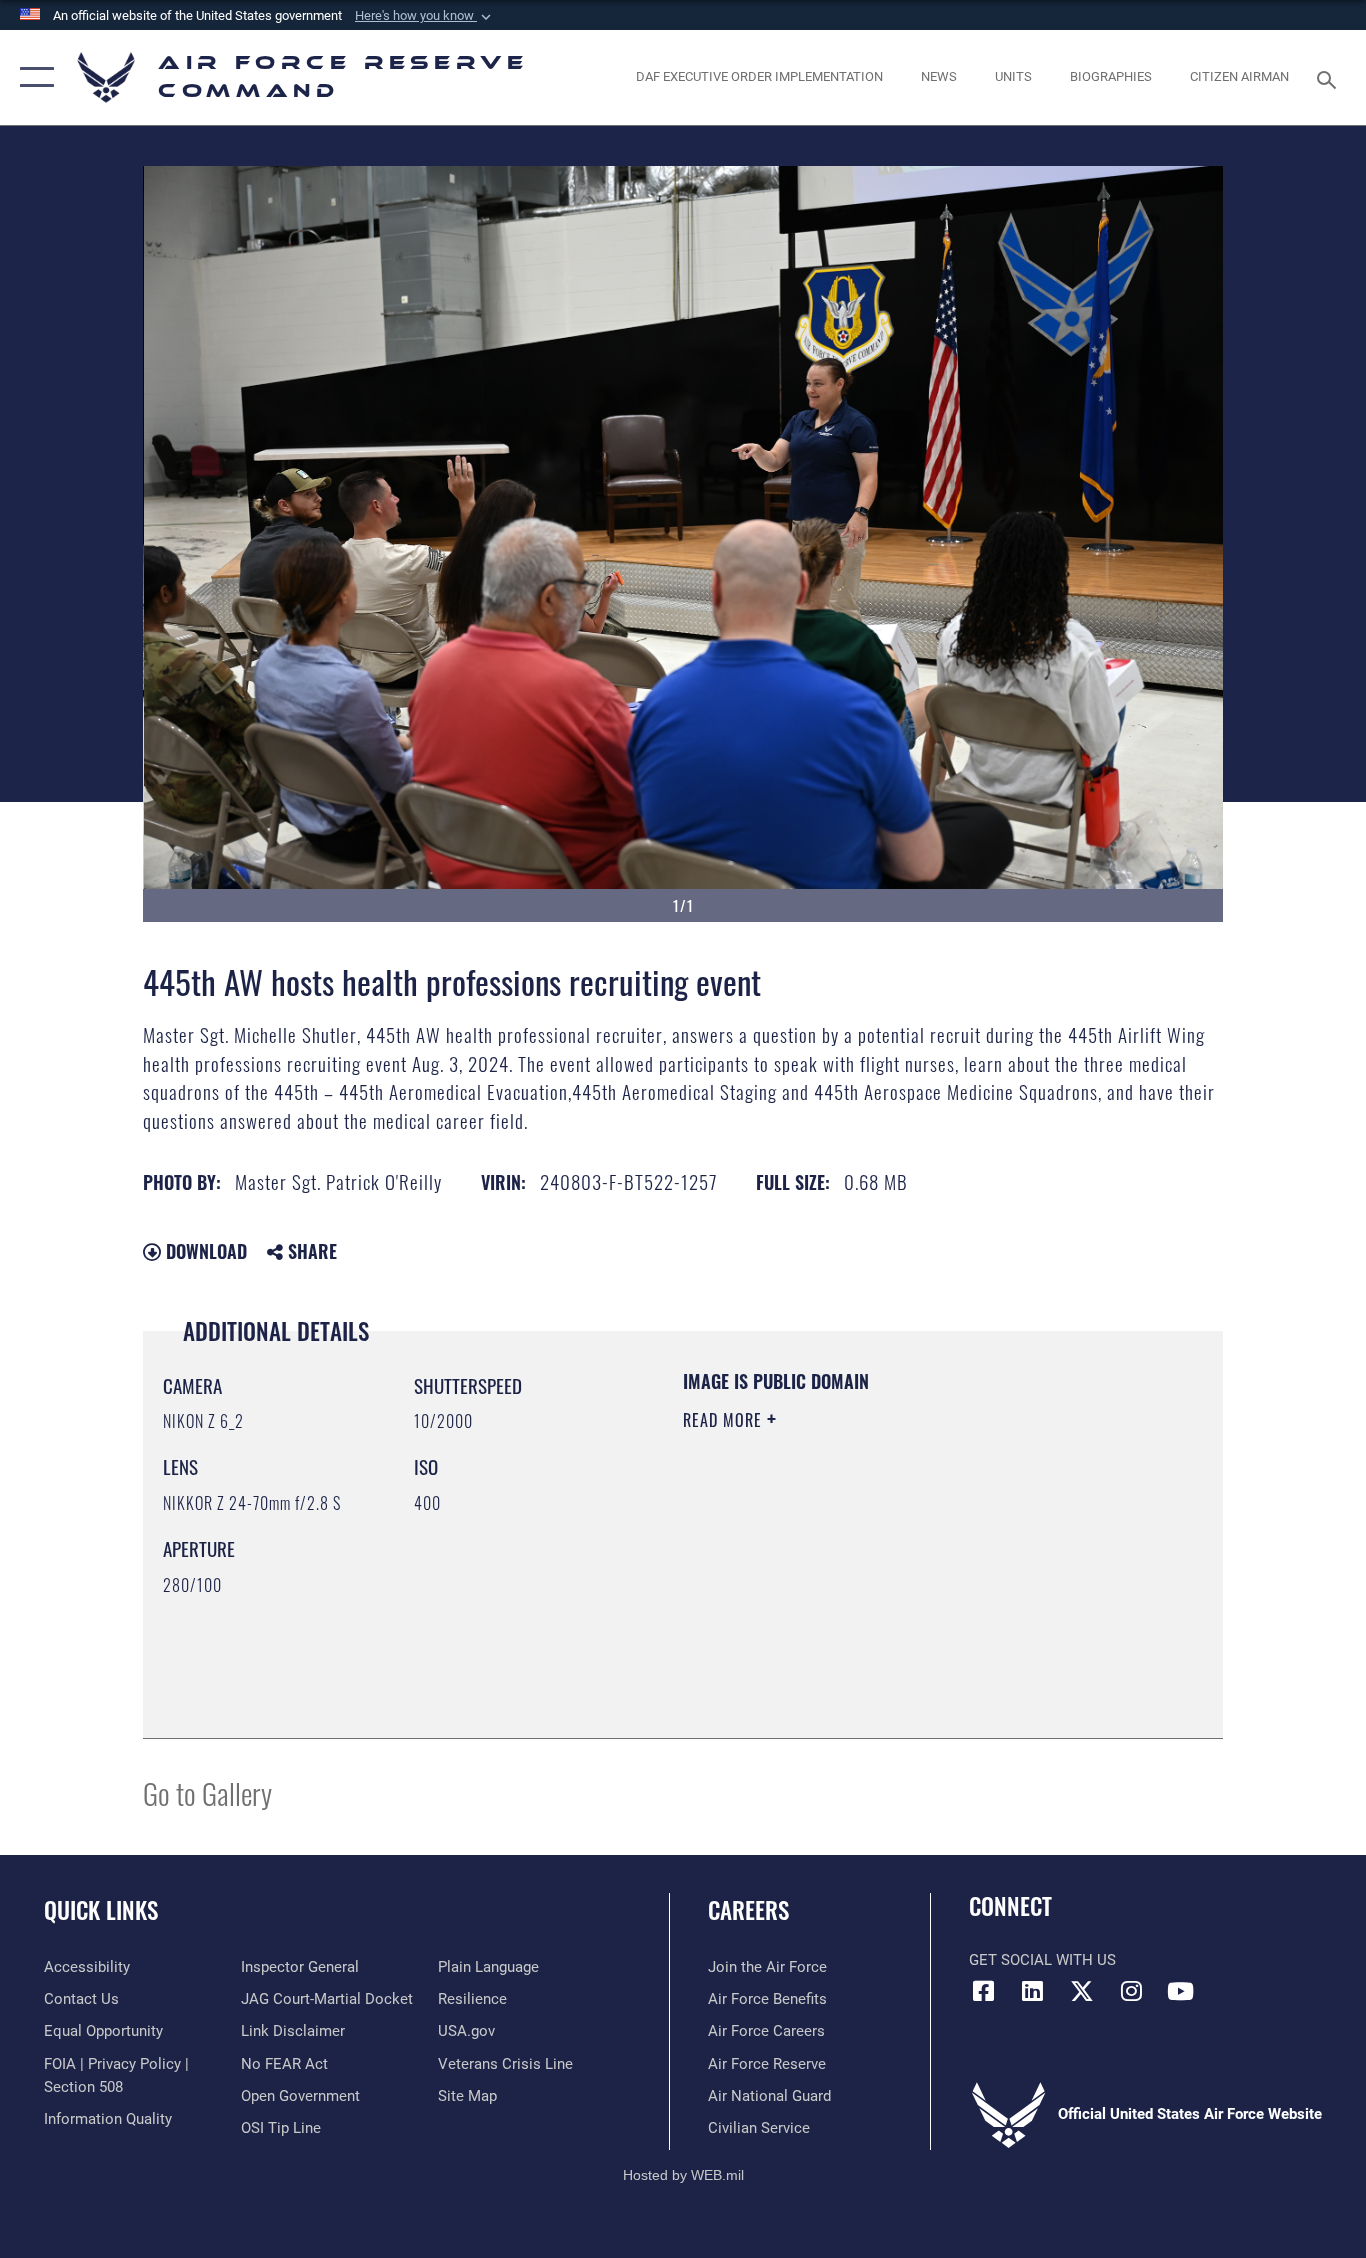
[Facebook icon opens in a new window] (984, 1991)
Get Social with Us (1042, 1960)
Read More (725, 1420)
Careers (748, 1910)
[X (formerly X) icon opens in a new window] (1082, 1991)
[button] (425, 16)
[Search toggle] (1330, 78)
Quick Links (101, 1910)
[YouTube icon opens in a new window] (1180, 1991)
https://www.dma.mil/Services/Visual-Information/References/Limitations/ (917, 1575)
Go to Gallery (207, 1792)
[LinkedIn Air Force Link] (1033, 1991)
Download (204, 1251)
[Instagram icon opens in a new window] (1131, 1991)
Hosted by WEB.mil (683, 2175)
